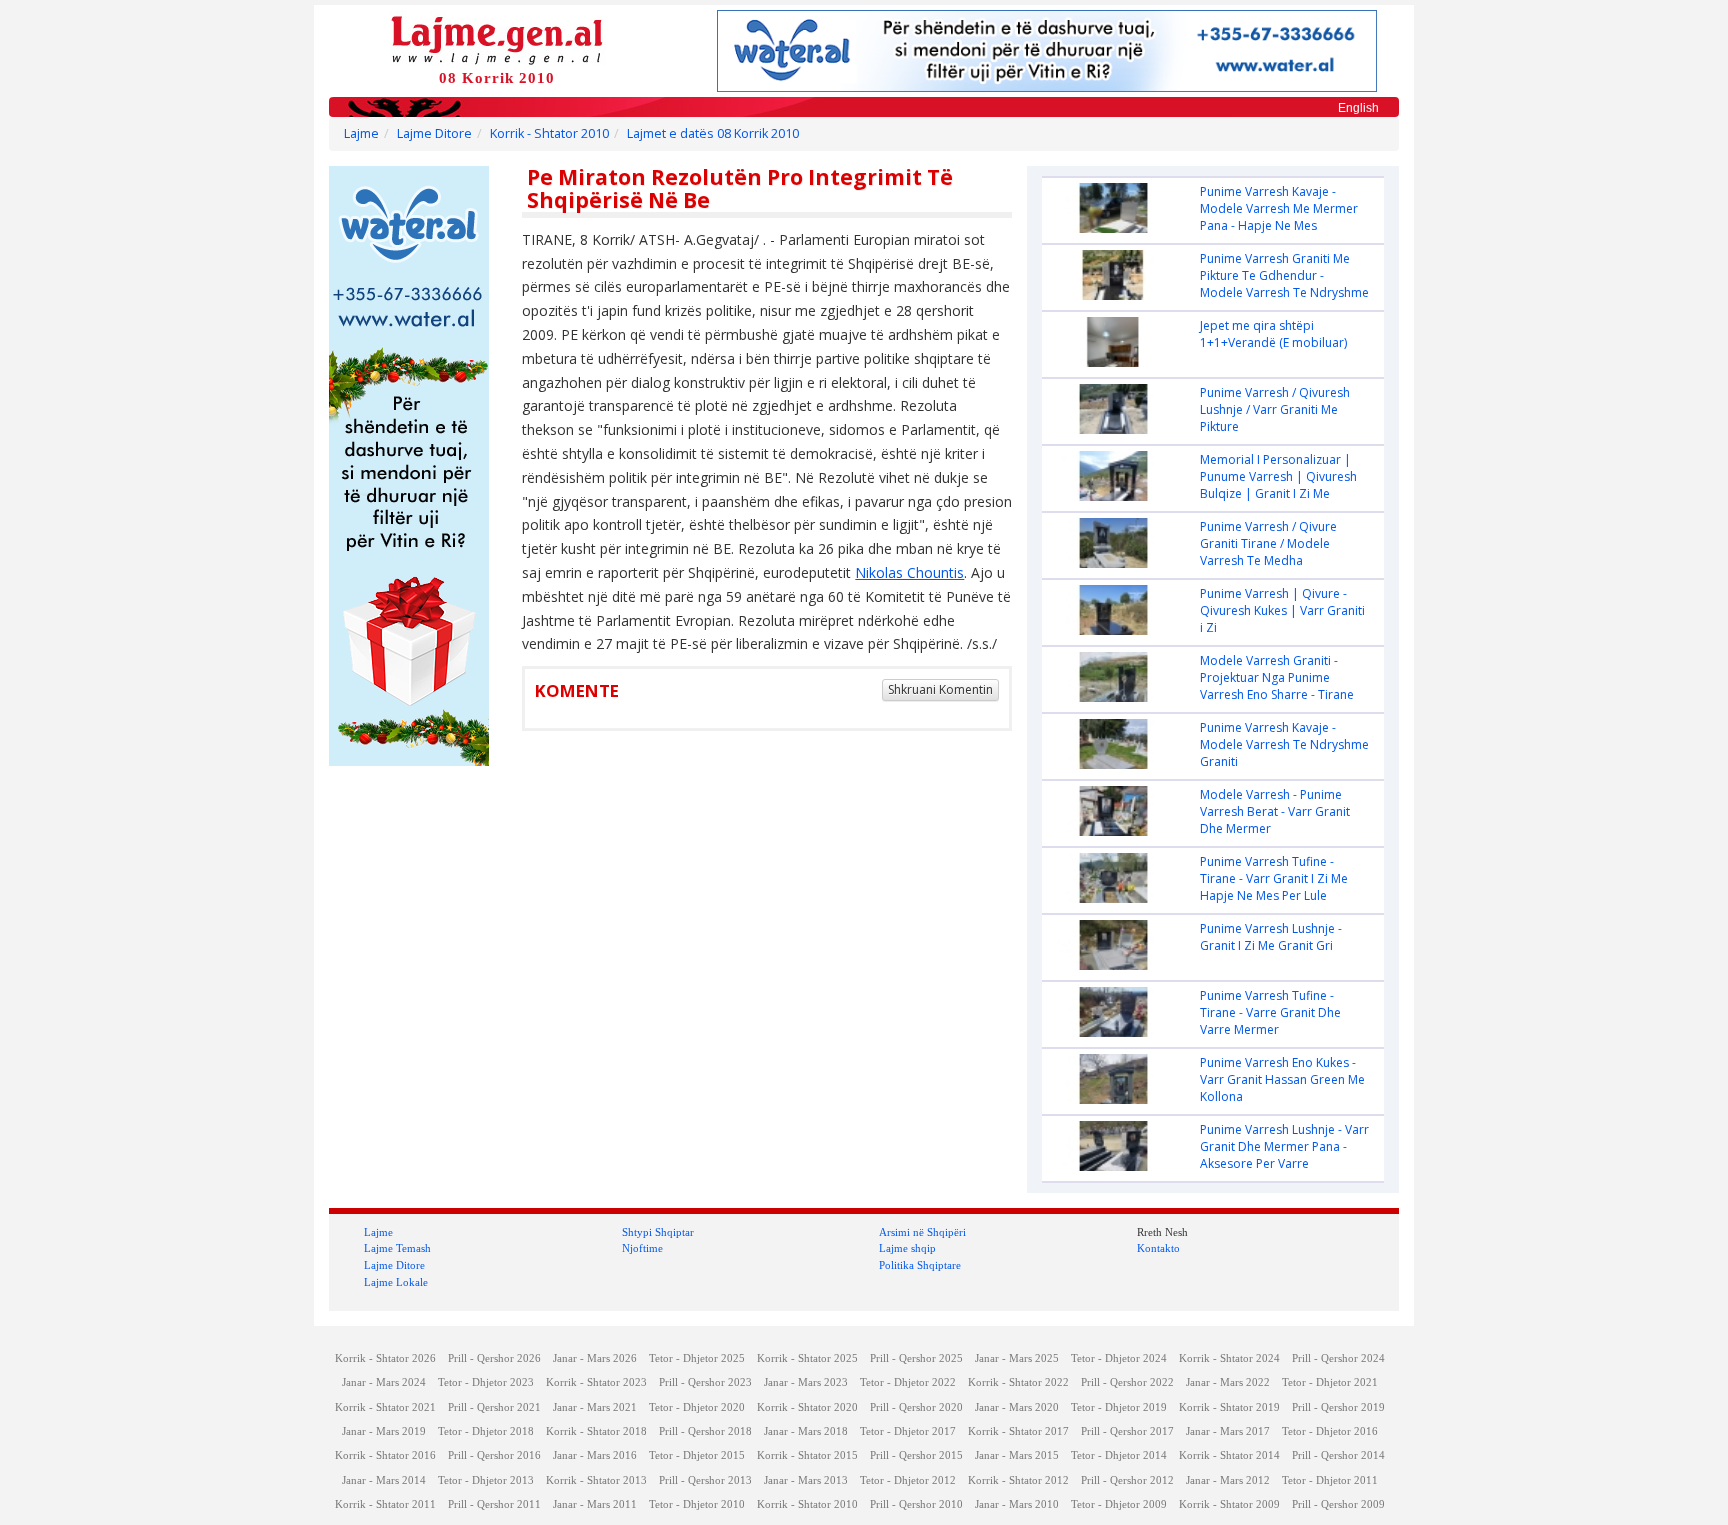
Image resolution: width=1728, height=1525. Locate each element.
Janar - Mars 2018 (806, 1431)
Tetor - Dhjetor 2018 (486, 1431)
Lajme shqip (907, 1248)
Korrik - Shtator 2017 (1018, 1431)
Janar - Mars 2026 (595, 1358)
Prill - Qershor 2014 (1338, 1455)
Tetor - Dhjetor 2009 (1119, 1504)
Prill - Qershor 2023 (705, 1382)
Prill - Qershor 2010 (916, 1504)
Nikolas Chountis (909, 572)
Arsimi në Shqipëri (922, 1232)
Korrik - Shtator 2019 (1229, 1407)
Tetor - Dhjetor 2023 (486, 1382)
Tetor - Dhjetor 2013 (486, 1480)
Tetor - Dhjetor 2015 (697, 1455)
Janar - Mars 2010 (1017, 1504)
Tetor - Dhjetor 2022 (908, 1382)
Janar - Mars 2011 (595, 1504)
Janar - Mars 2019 (384, 1431)
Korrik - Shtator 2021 (385, 1407)
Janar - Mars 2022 (1228, 1382)
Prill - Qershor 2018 (705, 1431)
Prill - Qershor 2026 (494, 1358)
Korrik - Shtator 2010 (549, 133)
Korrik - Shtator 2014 (1229, 1455)
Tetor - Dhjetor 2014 (1119, 1455)
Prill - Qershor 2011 (494, 1504)
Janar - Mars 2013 (806, 1480)
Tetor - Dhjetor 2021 (1330, 1382)
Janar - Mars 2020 (1017, 1407)
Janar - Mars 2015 (1017, 1455)
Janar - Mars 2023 (806, 1382)
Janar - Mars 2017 (1228, 1431)
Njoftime (642, 1248)
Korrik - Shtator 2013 (596, 1480)
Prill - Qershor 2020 (916, 1407)
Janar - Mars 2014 (384, 1480)
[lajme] (497, 38)
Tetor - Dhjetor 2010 (697, 1504)
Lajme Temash (397, 1248)
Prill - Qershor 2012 (1127, 1480)
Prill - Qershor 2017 (1127, 1431)
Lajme (361, 133)
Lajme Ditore (434, 133)
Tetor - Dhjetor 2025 (697, 1358)
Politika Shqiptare (920, 1265)
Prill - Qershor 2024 (1338, 1358)
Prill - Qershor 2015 (916, 1455)
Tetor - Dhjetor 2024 (1119, 1358)
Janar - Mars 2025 (1017, 1358)
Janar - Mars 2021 (595, 1407)
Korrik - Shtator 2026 (385, 1358)
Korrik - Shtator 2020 (807, 1407)
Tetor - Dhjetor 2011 (1330, 1480)
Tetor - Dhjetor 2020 (697, 1407)
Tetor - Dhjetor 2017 (908, 1431)
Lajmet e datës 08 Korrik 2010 (713, 133)
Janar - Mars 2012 (1228, 1480)
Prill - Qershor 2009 (1338, 1504)
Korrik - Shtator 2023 (596, 1382)
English (1358, 108)
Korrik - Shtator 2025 (807, 1358)
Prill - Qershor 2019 (1338, 1407)
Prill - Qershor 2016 (494, 1455)
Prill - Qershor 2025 (916, 1358)
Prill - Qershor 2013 (705, 1480)
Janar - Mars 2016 (595, 1455)
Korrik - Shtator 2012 (1018, 1480)
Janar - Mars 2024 (384, 1382)
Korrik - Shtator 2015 (807, 1455)
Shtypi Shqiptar (658, 1232)
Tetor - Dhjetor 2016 (1330, 1431)
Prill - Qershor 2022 (1127, 1382)
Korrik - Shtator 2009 (1229, 1504)
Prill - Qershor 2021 (494, 1407)
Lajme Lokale (396, 1282)
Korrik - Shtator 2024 (1229, 1358)
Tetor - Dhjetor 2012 (908, 1480)
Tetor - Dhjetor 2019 (1119, 1407)
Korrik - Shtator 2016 (385, 1455)
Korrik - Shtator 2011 (385, 1504)
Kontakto (1158, 1248)
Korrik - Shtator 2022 (1018, 1382)
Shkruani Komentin (940, 689)
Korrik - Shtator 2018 (596, 1431)
